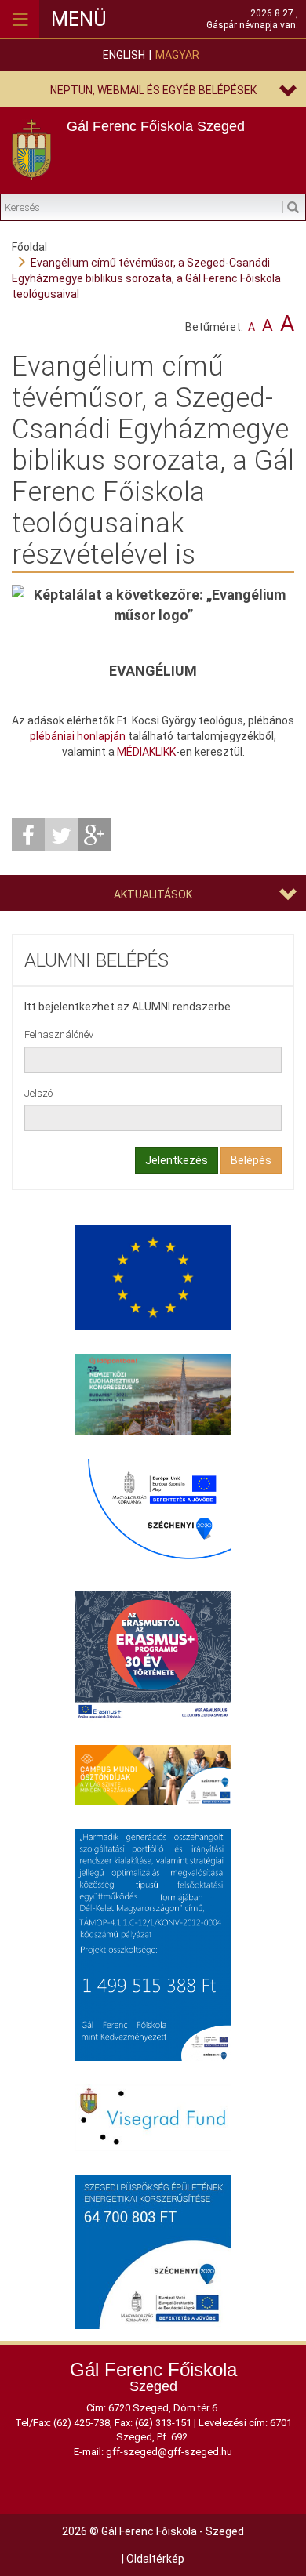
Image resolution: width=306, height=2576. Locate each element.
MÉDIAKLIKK (146, 752)
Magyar (177, 55)
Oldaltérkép (155, 2559)
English (124, 55)
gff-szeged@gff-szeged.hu (169, 2452)
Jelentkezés (177, 1160)
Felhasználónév (59, 1034)
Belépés (251, 1160)
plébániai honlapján (78, 736)
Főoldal (29, 247)
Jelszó (38, 1093)
